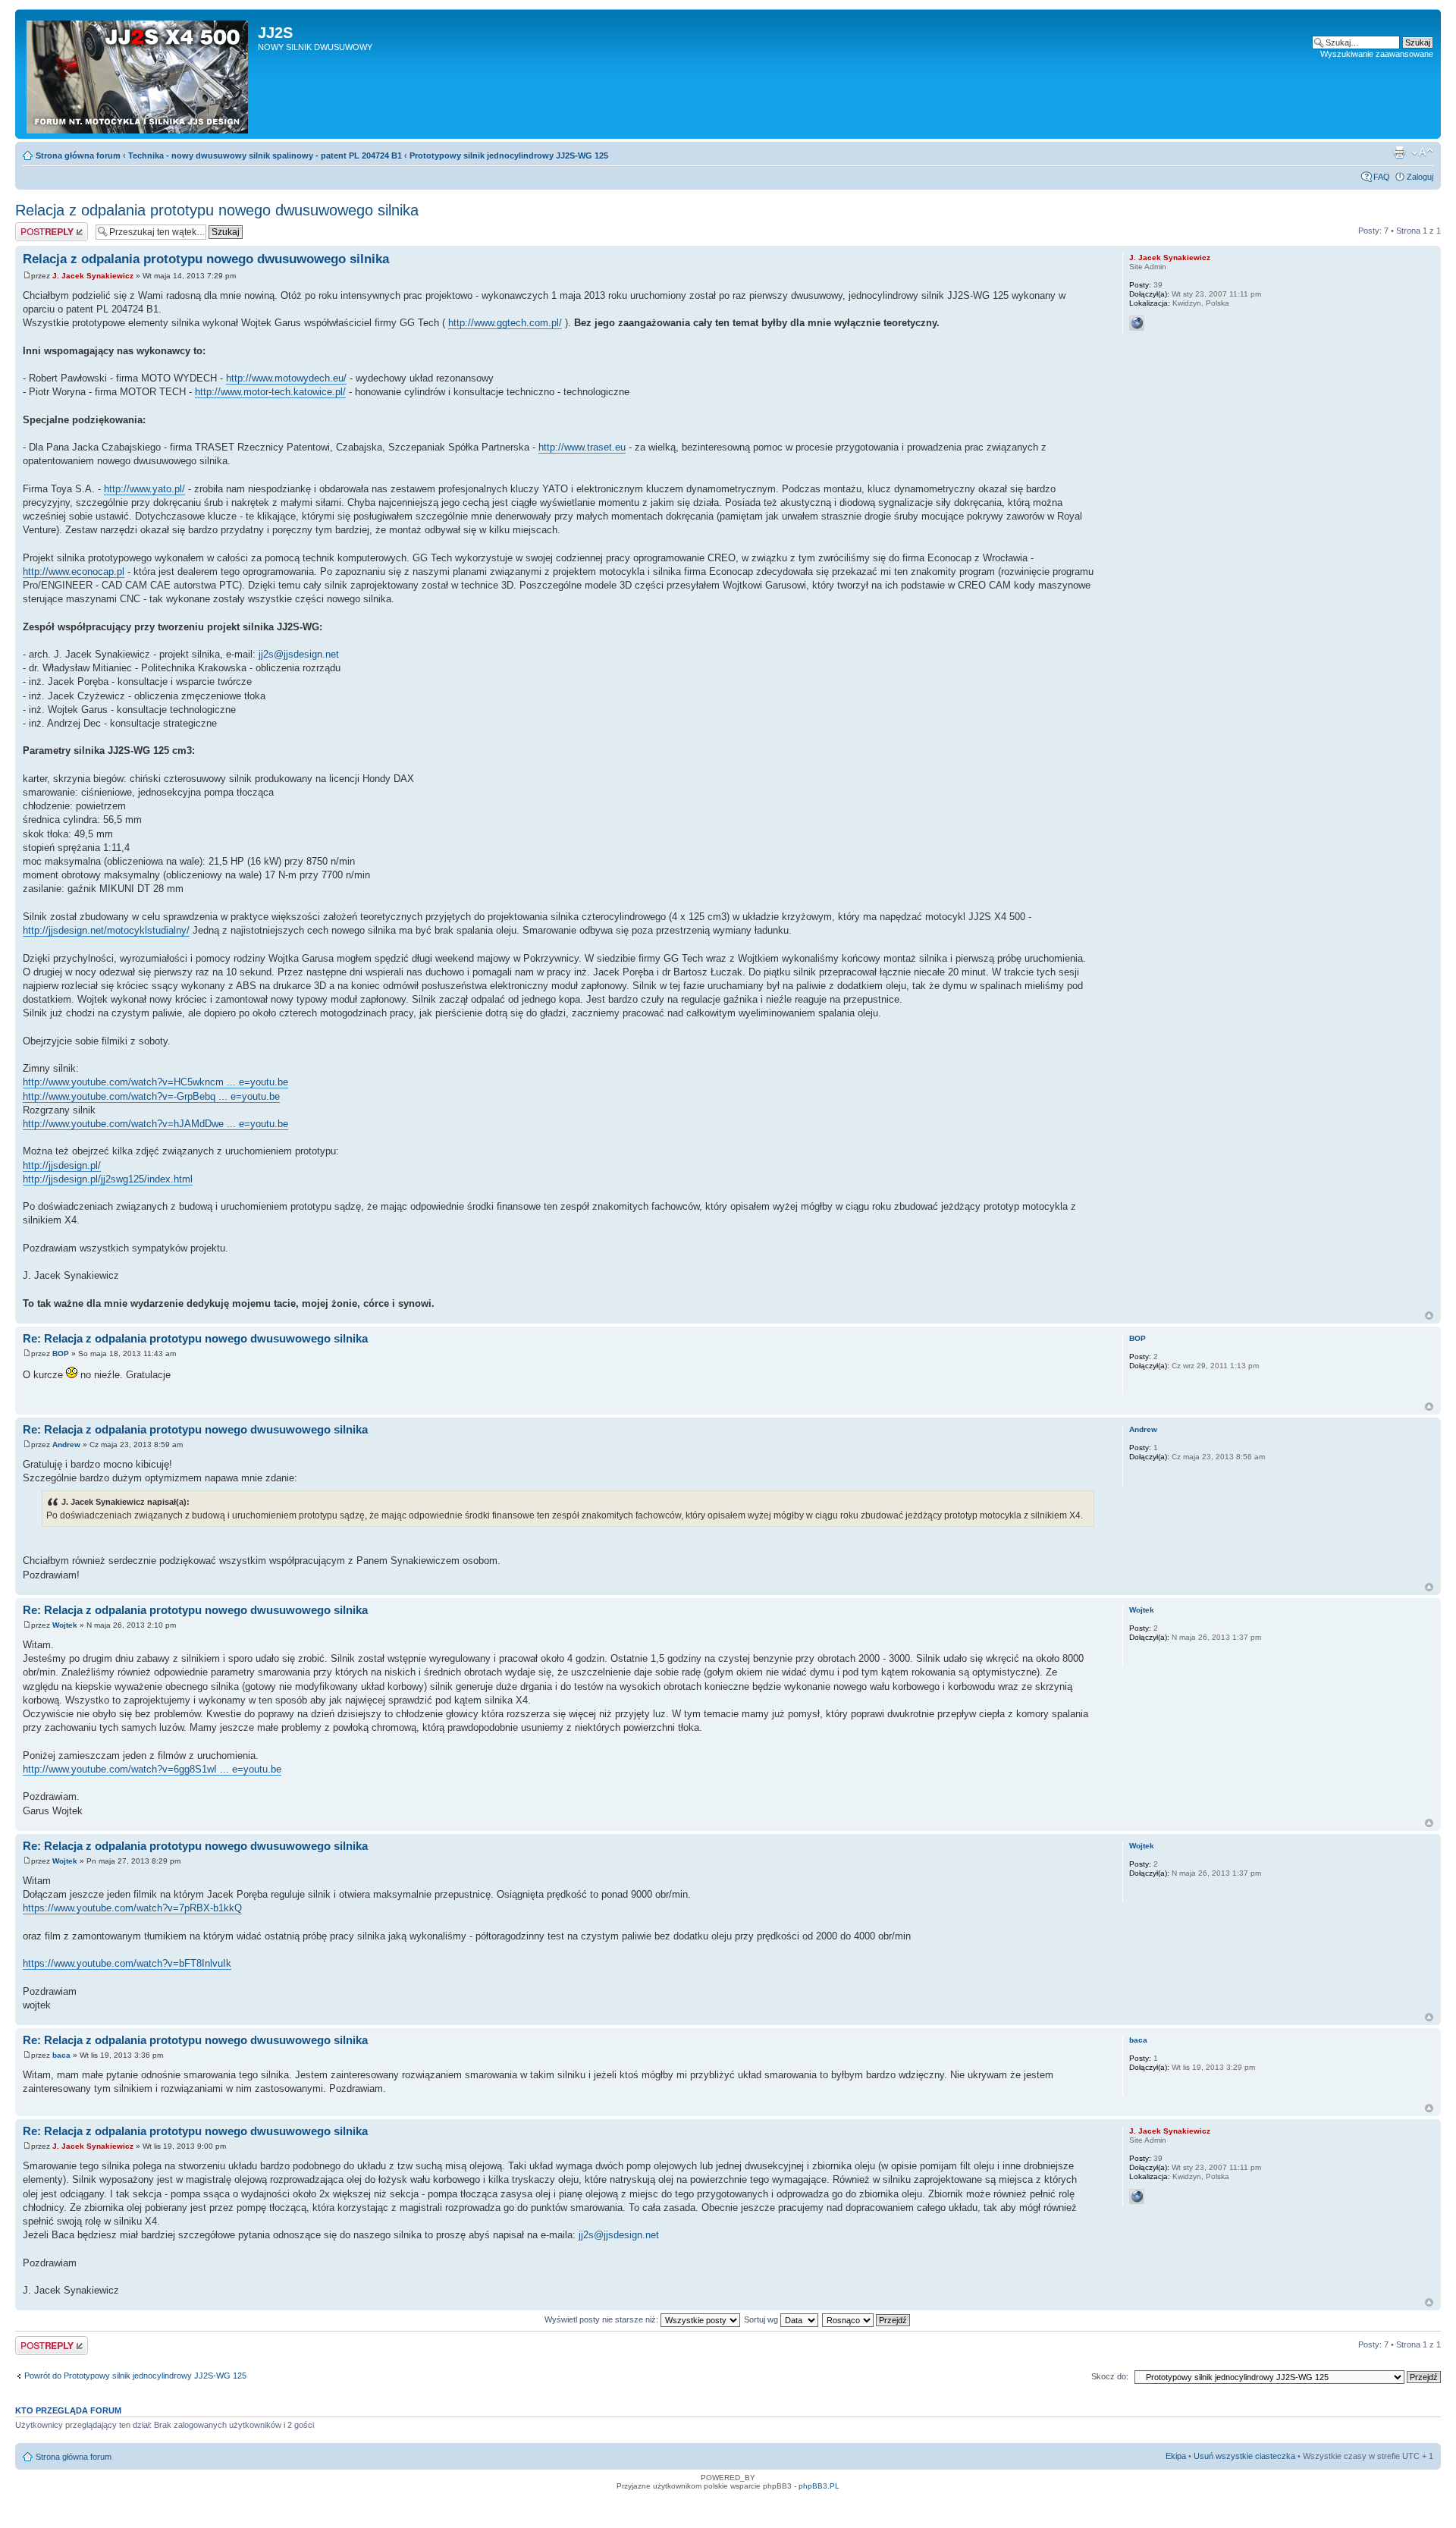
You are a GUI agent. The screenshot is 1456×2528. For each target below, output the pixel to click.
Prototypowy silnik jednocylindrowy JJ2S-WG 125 (509, 155)
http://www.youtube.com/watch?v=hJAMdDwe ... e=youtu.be (155, 1124)
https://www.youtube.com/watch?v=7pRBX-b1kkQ (132, 1908)
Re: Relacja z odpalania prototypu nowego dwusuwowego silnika (195, 1338)
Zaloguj (1420, 177)
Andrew (66, 1445)
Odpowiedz (36, 227)
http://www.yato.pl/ (144, 489)
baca (61, 2055)
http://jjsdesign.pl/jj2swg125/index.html (108, 1179)
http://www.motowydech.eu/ (286, 378)
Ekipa (1176, 2456)
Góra (1429, 1316)
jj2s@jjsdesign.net (299, 654)
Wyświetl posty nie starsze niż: (602, 2319)
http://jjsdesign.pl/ (62, 1165)
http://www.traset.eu (582, 447)
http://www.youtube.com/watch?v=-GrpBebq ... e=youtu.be (151, 1096)
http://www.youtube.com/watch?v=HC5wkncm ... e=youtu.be (155, 1082)
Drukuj (1399, 152)
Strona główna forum (78, 155)
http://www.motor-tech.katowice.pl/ (270, 392)
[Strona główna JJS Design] (138, 74)
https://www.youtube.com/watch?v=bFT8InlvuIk (127, 1963)
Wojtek (65, 1625)
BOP (61, 1354)
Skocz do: (1110, 2376)
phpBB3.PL (819, 2486)
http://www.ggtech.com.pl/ (505, 323)
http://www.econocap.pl (74, 572)
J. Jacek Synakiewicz (93, 276)
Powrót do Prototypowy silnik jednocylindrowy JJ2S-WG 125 (135, 2376)
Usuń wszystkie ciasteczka (1244, 2456)
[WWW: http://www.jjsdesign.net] (1137, 323)
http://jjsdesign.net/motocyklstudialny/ (106, 930)
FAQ (1382, 177)
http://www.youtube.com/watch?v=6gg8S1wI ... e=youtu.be (152, 1769)
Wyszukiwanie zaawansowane (1377, 54)
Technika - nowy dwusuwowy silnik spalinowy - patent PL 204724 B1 (265, 155)
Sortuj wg (762, 2319)
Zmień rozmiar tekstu (1422, 152)
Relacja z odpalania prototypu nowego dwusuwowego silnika (217, 210)
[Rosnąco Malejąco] (867, 2319)
